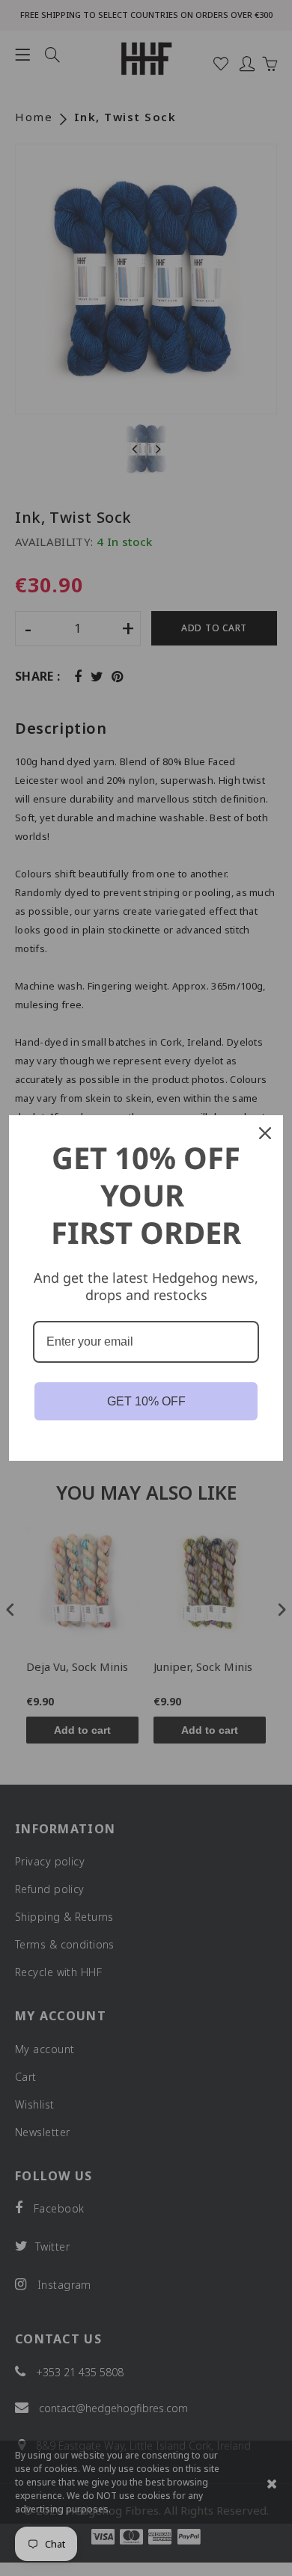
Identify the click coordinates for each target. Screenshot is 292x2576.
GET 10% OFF (146, 1401)
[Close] (265, 1133)
